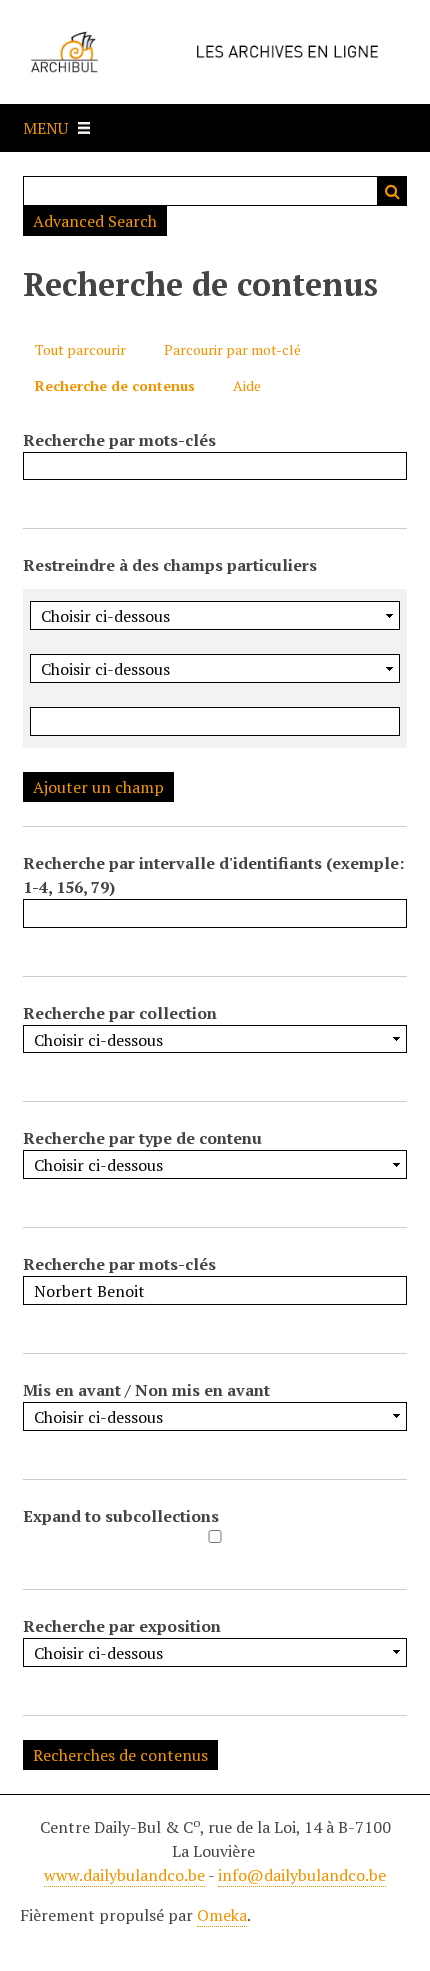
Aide (247, 385)
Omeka (222, 1915)
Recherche (392, 191)
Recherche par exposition (122, 1626)
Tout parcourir (80, 349)
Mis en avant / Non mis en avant (146, 1390)
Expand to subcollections (121, 1516)
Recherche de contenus (115, 385)
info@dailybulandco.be (302, 1875)
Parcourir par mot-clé (232, 349)
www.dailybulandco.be (124, 1875)
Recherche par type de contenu (142, 1138)
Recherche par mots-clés (119, 440)
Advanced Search (95, 221)
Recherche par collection (120, 1013)
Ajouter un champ (98, 787)
